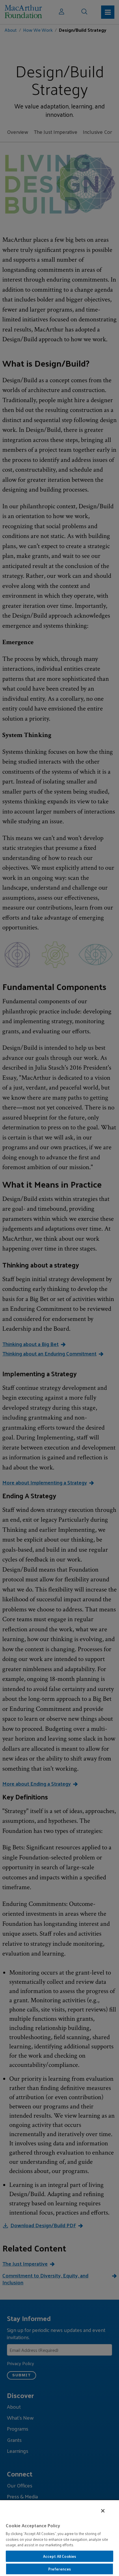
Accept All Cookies (59, 2556)
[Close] (103, 2511)
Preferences (59, 2569)
